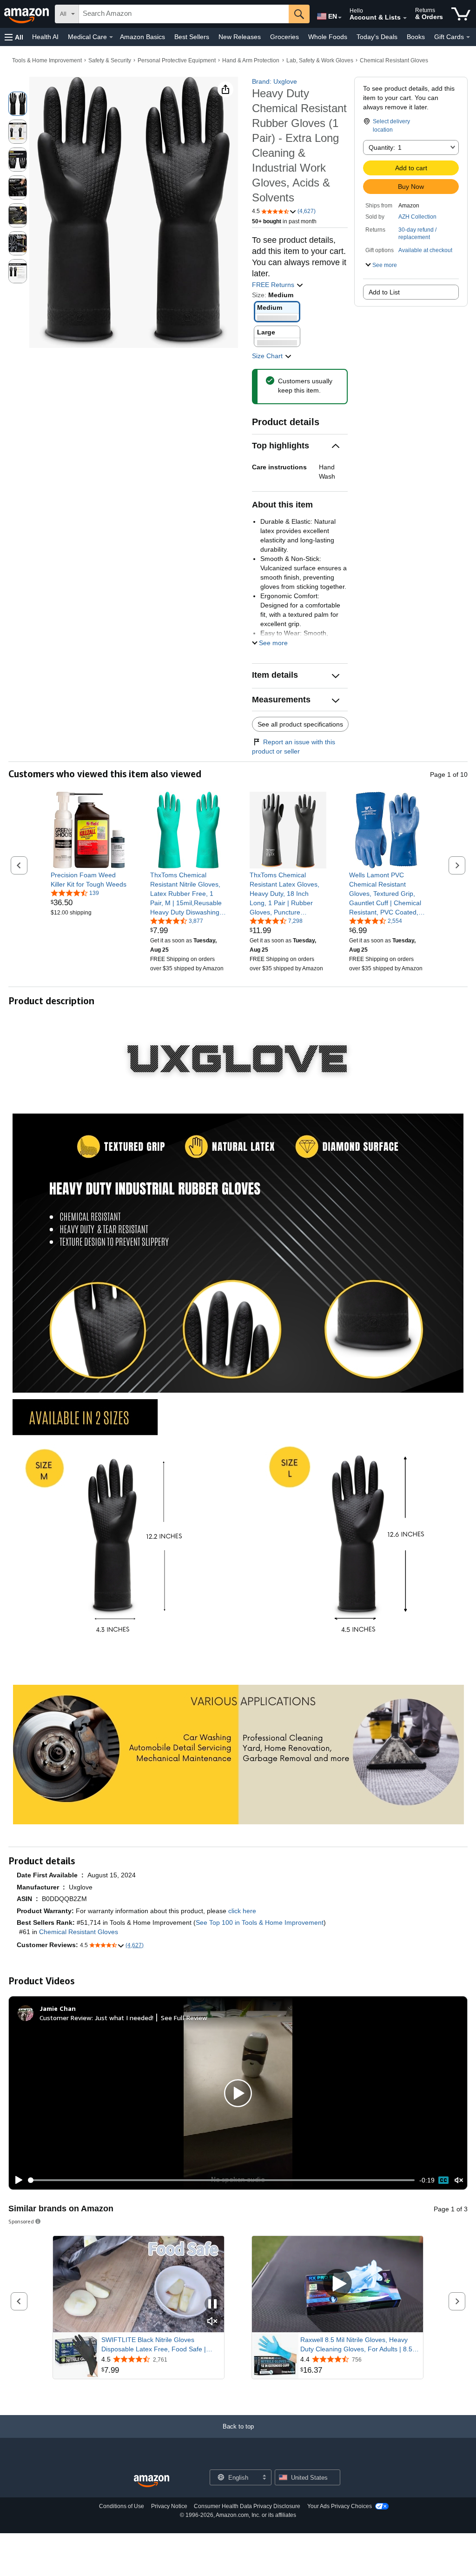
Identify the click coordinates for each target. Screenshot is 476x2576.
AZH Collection (417, 217)
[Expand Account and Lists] (405, 18)
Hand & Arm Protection (251, 60)
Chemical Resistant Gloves (394, 60)
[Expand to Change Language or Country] (340, 18)
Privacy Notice (169, 2506)
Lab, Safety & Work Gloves (320, 60)
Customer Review (66, 2018)
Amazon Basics (142, 37)
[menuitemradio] (443, 2180)
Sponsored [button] (21, 2221)
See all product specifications (300, 724)
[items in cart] (461, 14)
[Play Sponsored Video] (337, 2284)
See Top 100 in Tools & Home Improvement (260, 1922)
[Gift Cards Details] (468, 37)
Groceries (284, 37)
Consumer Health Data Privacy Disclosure (247, 2506)
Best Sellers (192, 37)
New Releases (240, 37)
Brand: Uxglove (274, 81)
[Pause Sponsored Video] (212, 2305)
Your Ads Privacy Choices (340, 2506)
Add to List (384, 292)
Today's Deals (377, 37)
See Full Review (184, 2018)
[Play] (16, 2180)
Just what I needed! (124, 2018)
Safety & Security (110, 60)
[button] (14, 37)
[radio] (18, 104)
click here (242, 1911)
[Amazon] (27, 14)
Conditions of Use (122, 2506)
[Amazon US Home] (152, 2481)
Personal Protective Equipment (177, 60)
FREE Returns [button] (274, 285)
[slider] (221, 2180)
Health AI (45, 37)
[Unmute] (459, 2180)
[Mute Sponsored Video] (212, 2322)
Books (416, 37)
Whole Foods (328, 37)
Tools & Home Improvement (47, 60)
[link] (89, 880)
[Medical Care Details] (111, 37)
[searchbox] (184, 14)
